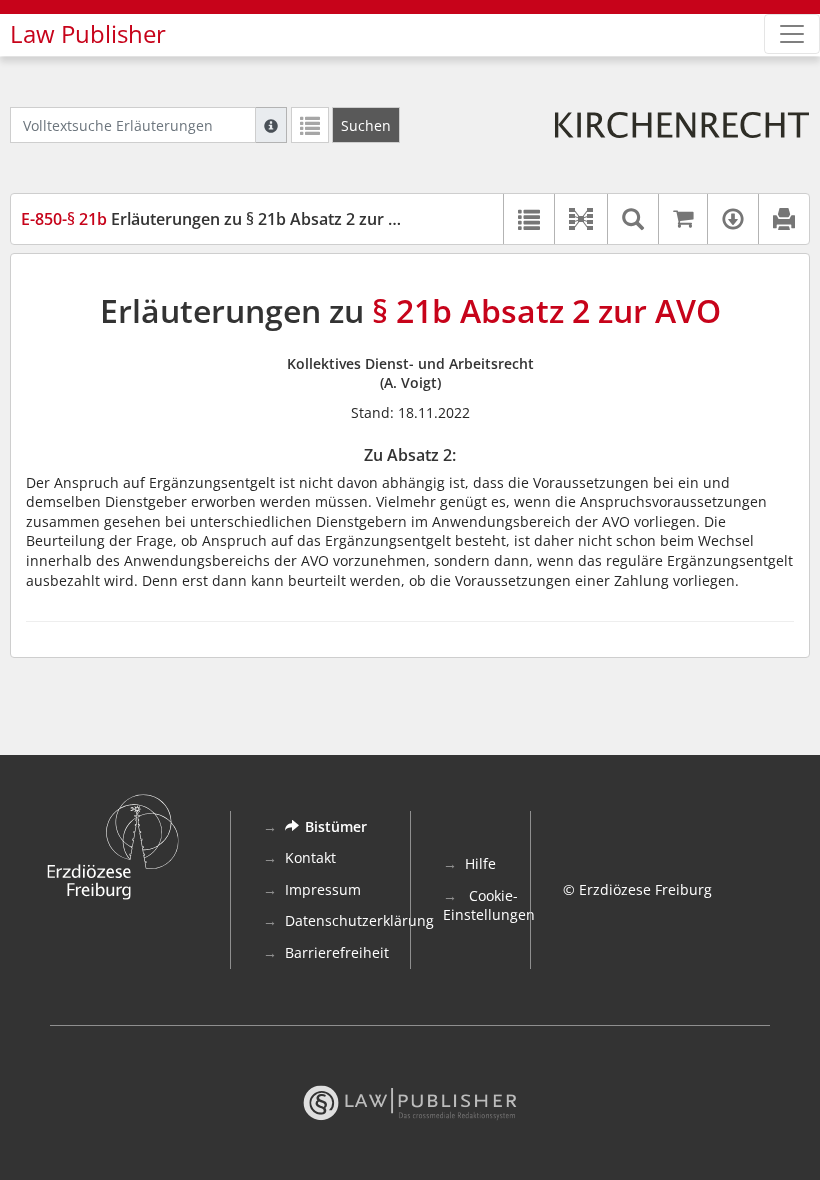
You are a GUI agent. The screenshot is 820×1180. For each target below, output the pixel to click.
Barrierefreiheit (337, 952)
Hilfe (480, 863)
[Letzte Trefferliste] (310, 125)
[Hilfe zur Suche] (271, 125)
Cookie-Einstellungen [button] (489, 905)
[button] (580, 219)
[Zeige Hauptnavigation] (792, 34)
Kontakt (310, 857)
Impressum (323, 889)
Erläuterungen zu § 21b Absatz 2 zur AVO (221, 219)
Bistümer (336, 826)
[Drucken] (783, 219)
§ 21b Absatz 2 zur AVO (546, 310)
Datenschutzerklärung (359, 920)
